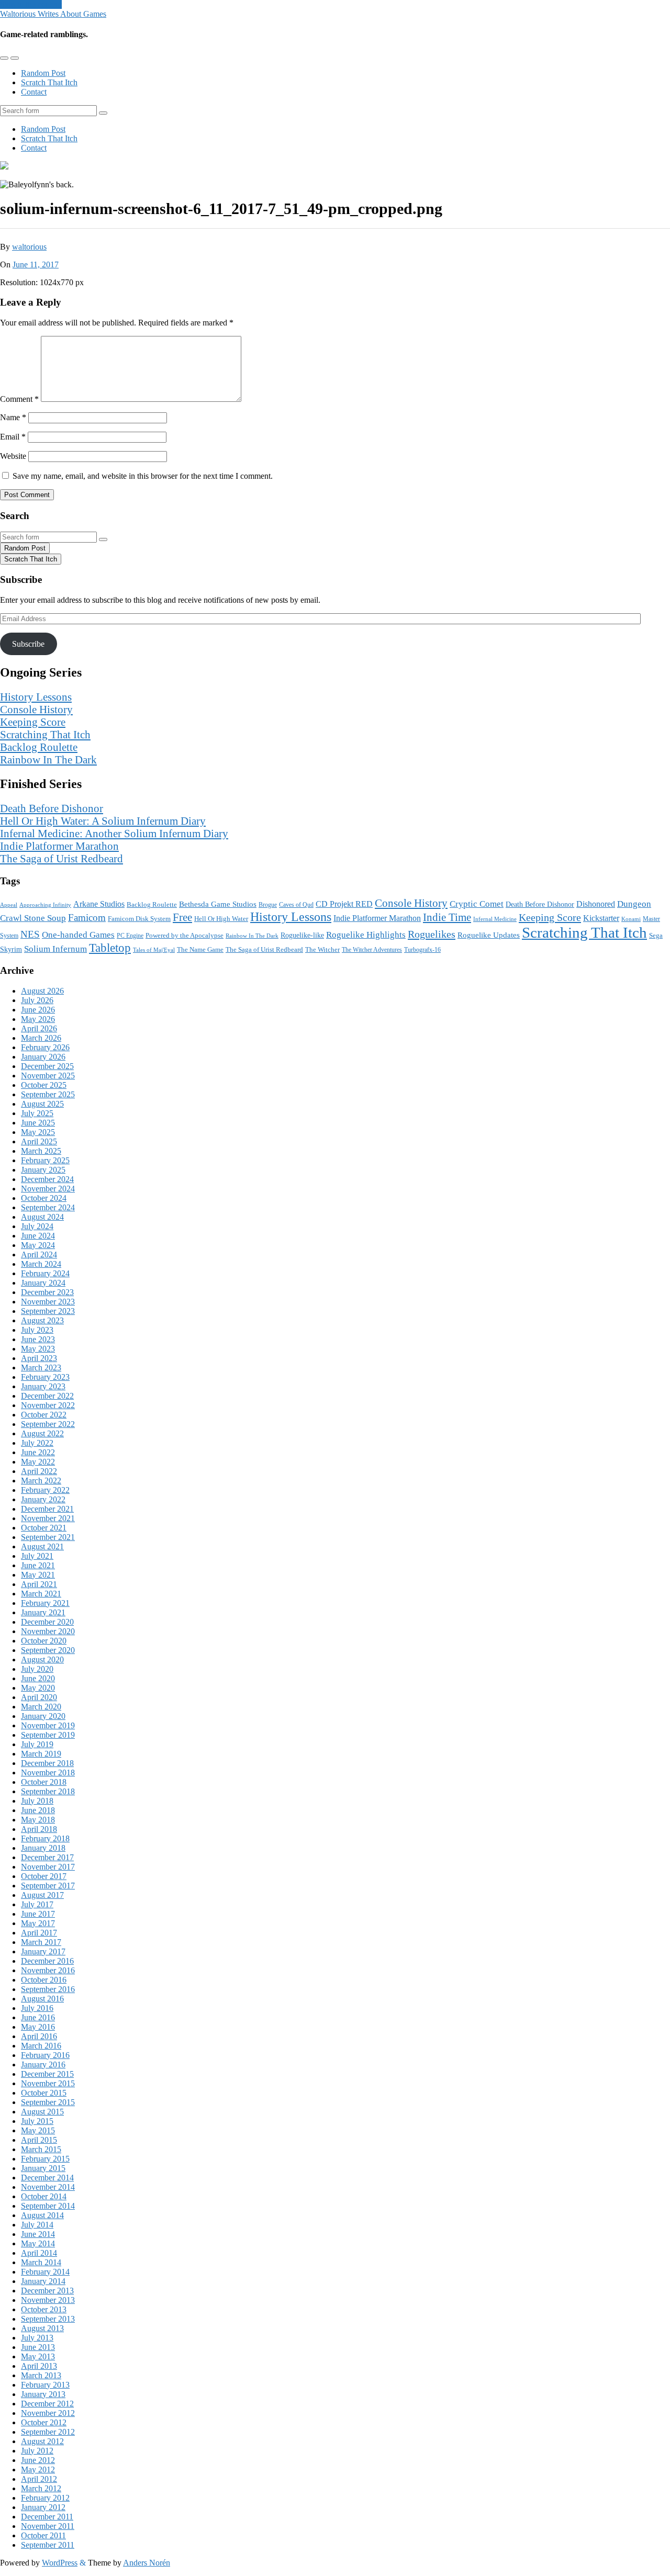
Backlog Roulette (39, 747)
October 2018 (44, 1782)
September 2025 (48, 1094)
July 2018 (37, 1801)
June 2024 (38, 1236)
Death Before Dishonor (52, 808)
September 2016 (48, 1989)
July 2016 (37, 2008)
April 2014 (39, 2253)
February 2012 (45, 2498)
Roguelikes (432, 934)
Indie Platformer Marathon (59, 846)
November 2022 (48, 1405)
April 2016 (39, 2036)
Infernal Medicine (495, 919)
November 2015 (48, 2083)
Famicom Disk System (139, 919)
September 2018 (48, 1791)
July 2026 (37, 1000)
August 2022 (42, 1433)
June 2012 (38, 2460)
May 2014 (38, 2243)
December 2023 (47, 1292)
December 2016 (47, 1961)
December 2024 (47, 1179)
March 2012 (41, 2488)
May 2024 (38, 1245)
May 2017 (38, 1923)
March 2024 (41, 1264)
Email (13, 437)
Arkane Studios (99, 904)
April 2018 (39, 1829)
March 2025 (41, 1151)
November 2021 (48, 1518)
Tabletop (110, 948)
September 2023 (48, 1311)
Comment (19, 399)
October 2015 (44, 2093)
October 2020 (44, 1641)
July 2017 (37, 1904)
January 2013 (43, 2394)
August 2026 (42, 991)
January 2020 (43, 1716)
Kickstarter (601, 918)
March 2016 (41, 2046)
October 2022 (44, 1415)
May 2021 (38, 1575)
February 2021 (45, 1603)
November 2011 (48, 2526)
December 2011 (47, 2517)
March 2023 (41, 1368)
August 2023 (42, 1320)
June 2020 (38, 1678)
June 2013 (38, 2347)
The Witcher (322, 949)
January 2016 (43, 2065)
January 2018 (43, 1848)
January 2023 (43, 1386)
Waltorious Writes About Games (53, 14)
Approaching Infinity (45, 905)
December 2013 (47, 2291)
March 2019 (41, 1754)
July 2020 (37, 1669)
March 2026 (41, 1038)
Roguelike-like (302, 935)
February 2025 (45, 1160)
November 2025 (48, 1076)
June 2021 (38, 1565)
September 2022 (48, 1424)
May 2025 (38, 1132)
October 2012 (44, 2422)
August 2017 (42, 1895)
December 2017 (47, 1857)
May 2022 (38, 1462)
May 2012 (38, 2470)
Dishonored (596, 904)
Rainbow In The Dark (48, 760)
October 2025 (44, 1085)
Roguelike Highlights (366, 935)
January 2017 (43, 1951)
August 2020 (42, 1660)
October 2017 (44, 1876)
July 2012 (37, 2451)
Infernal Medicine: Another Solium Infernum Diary (114, 833)
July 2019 (37, 1744)
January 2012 (43, 2507)
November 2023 (48, 1302)
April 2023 (39, 1358)
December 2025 (47, 1066)
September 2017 (48, 1886)
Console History (36, 709)
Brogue (268, 905)
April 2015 (39, 2140)
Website (13, 456)
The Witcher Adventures (372, 950)
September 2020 (48, 1650)
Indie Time (447, 917)
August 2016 (42, 1999)
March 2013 (41, 2375)
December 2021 (47, 1509)
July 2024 (37, 1226)
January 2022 (43, 1499)
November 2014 (48, 2187)
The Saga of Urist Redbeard (62, 858)
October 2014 (44, 2196)
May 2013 (38, 2356)
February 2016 (45, 2055)
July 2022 (37, 1443)
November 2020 (48, 1631)
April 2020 (39, 1697)
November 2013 (48, 2300)
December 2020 (47, 1622)
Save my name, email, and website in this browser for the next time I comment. (143, 476)
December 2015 (47, 2074)
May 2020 (38, 1688)
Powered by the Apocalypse (185, 935)
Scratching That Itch (45, 734)
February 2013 (45, 2385)
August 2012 (42, 2441)
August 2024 (42, 1217)
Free (182, 917)
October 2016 (44, 1980)
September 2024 (48, 1207)
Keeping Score (33, 722)
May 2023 (38, 1349)
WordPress (60, 2563)
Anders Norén (147, 2563)
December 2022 (47, 1396)
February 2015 (45, 2159)
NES (30, 934)
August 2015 (42, 2112)
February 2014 (45, 2272)
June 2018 (38, 1810)
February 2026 (45, 1047)
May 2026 (38, 1019)
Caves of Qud (296, 905)
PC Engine (130, 936)
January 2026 (43, 1057)
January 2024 (43, 1283)
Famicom (87, 918)
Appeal (9, 905)
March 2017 (41, 1942)
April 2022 (39, 1471)
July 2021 (37, 1556)
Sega (656, 936)
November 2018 (48, 1773)
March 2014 (41, 2262)
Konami (631, 919)
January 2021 (43, 1612)
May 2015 (38, 2130)
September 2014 (48, 2206)
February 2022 (45, 1490)
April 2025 (39, 1141)
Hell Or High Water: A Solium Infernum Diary (103, 821)
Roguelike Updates (489, 935)
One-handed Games (78, 935)
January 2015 (43, 2168)
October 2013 (44, 2309)
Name (13, 417)
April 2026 (39, 1028)
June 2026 (38, 1010)
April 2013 (39, 2366)
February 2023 (45, 1377)
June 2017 (38, 1914)
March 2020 (41, 1707)
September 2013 (48, 2319)
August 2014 (42, 2215)
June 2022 (38, 1452)
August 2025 (42, 1104)
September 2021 (48, 1537)
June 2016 (38, 2017)
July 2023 (37, 1330)
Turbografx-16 (422, 950)
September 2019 (48, 1735)
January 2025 (43, 1170)
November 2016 (48, 1970)
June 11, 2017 (36, 265)
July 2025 (37, 1113)
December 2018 (47, 1763)
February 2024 (45, 1273)
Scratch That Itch (49, 82)
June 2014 (38, 2234)
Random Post (43, 73)
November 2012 (48, 2413)
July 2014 (37, 2225)
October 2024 (44, 1198)
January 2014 (43, 2281)
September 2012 (48, 2432)
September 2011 (48, 2545)
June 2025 (38, 1123)
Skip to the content (31, 4)
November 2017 (48, 1867)
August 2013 (42, 2328)
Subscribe (28, 644)
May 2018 (38, 1820)
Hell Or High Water (221, 919)
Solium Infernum (55, 949)
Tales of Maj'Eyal (154, 950)
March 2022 (41, 1481)
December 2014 (47, 2178)
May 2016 (38, 2027)
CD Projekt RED (344, 904)
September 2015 (48, 2102)
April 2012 (39, 2479)
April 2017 (39, 1933)
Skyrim (11, 949)
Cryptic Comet (477, 904)
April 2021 (39, 1584)
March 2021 (41, 1594)
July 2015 (37, 2121)
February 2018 (45, 1838)
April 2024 (39, 1255)
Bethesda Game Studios (218, 904)
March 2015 (41, 2149)
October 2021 (44, 1528)
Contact (34, 92)
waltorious (29, 247)
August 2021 (42, 1546)
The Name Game (200, 950)
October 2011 (43, 2535)
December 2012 (47, 2404)
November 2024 (48, 1189)
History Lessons (36, 697)
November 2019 (48, 1725)
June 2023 (38, 1339)
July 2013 (37, 2338)
